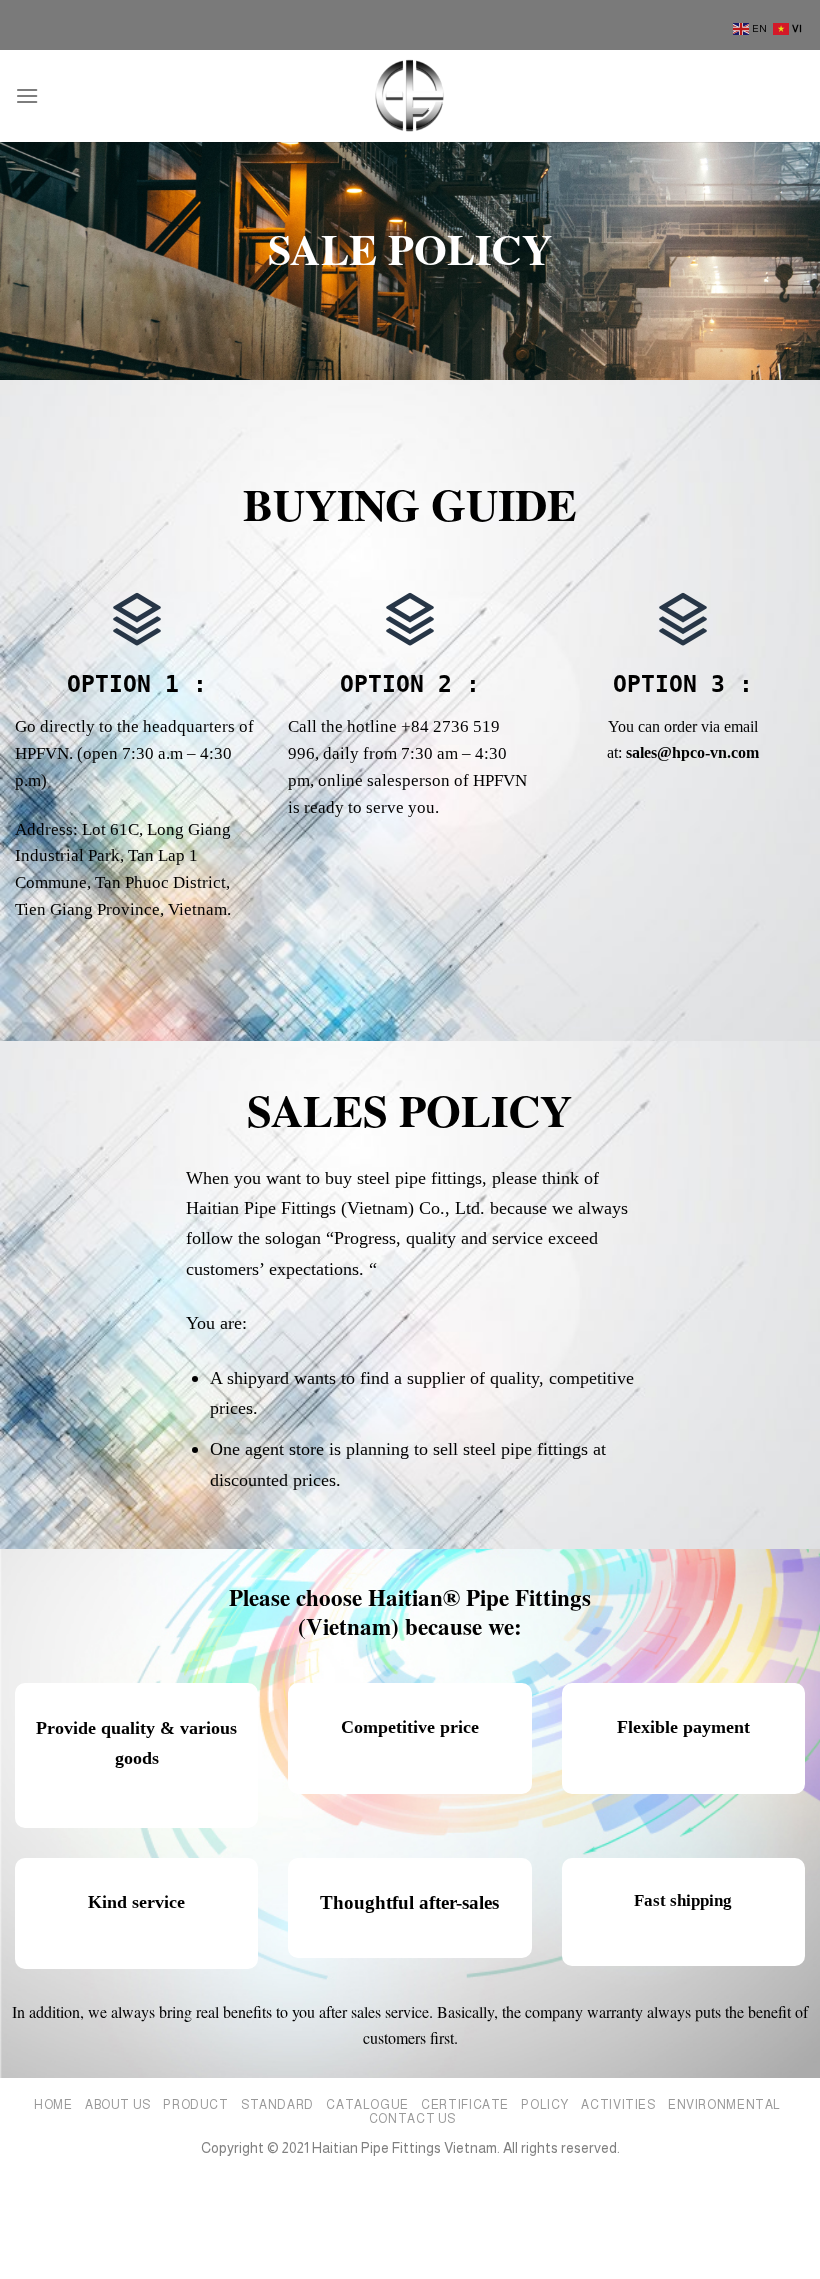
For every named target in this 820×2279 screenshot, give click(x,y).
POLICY (545, 2105)
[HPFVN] (410, 95)
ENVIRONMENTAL (724, 2105)
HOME (53, 2105)
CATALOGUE (367, 2105)
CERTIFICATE (465, 2105)
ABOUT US (118, 2105)
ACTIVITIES (618, 2105)
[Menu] (27, 95)
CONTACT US (412, 2119)
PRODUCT (195, 2105)
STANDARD (277, 2105)
